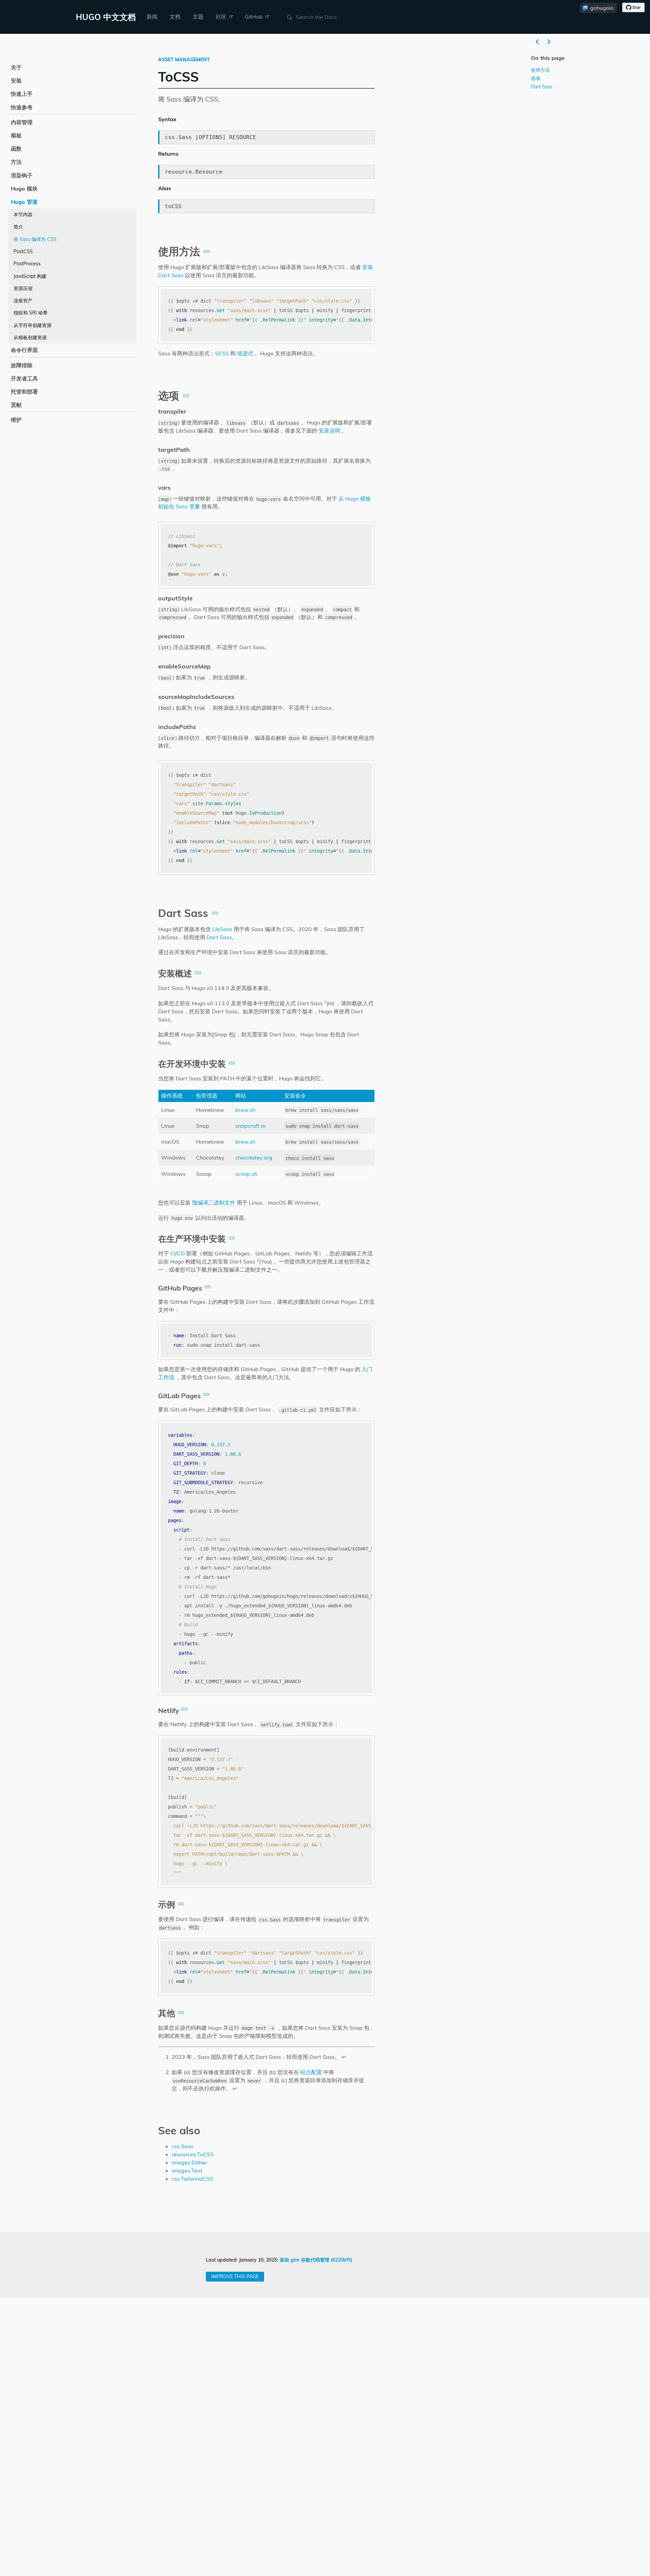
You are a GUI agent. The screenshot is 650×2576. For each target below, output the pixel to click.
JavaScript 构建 (30, 276)
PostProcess (27, 264)
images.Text (187, 2171)
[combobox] (328, 17)
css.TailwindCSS (192, 2179)
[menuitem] (152, 17)
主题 (198, 17)
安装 (16, 81)
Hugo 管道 (24, 202)
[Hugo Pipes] (537, 42)
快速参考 (22, 107)
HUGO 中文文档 (106, 17)
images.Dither (189, 2162)
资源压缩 (23, 288)
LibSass (222, 929)
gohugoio (602, 8)
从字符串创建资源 (32, 325)
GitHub (254, 17)
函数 (16, 149)
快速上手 (22, 94)
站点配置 (311, 2072)
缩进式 (245, 353)
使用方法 (540, 70)
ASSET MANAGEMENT (184, 60)
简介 (18, 227)
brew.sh (245, 1110)
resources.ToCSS (193, 2154)
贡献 (16, 405)
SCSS (222, 353)
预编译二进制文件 (214, 1203)
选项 (536, 78)
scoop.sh (246, 1174)
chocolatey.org (254, 1158)
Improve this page (235, 2276)
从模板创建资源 (30, 337)
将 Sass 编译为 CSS (35, 239)
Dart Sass (219, 937)
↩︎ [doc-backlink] (344, 2057)
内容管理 (22, 122)
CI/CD (178, 1253)
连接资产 (23, 301)
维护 (16, 420)
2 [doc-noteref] (258, 1260)
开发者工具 (24, 378)
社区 (222, 17)
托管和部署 (24, 392)
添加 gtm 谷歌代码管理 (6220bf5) (316, 2260)
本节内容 (23, 215)
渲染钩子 (22, 175)
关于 (16, 67)
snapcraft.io (250, 1126)
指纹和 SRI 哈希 (31, 313)
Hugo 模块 (24, 189)
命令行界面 (24, 350)
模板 (16, 135)
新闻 (152, 17)
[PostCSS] (549, 42)
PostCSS (23, 251)
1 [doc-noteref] (325, 1002)
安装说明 (329, 431)
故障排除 (22, 365)
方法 (16, 162)
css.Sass (182, 2146)
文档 (175, 17)
